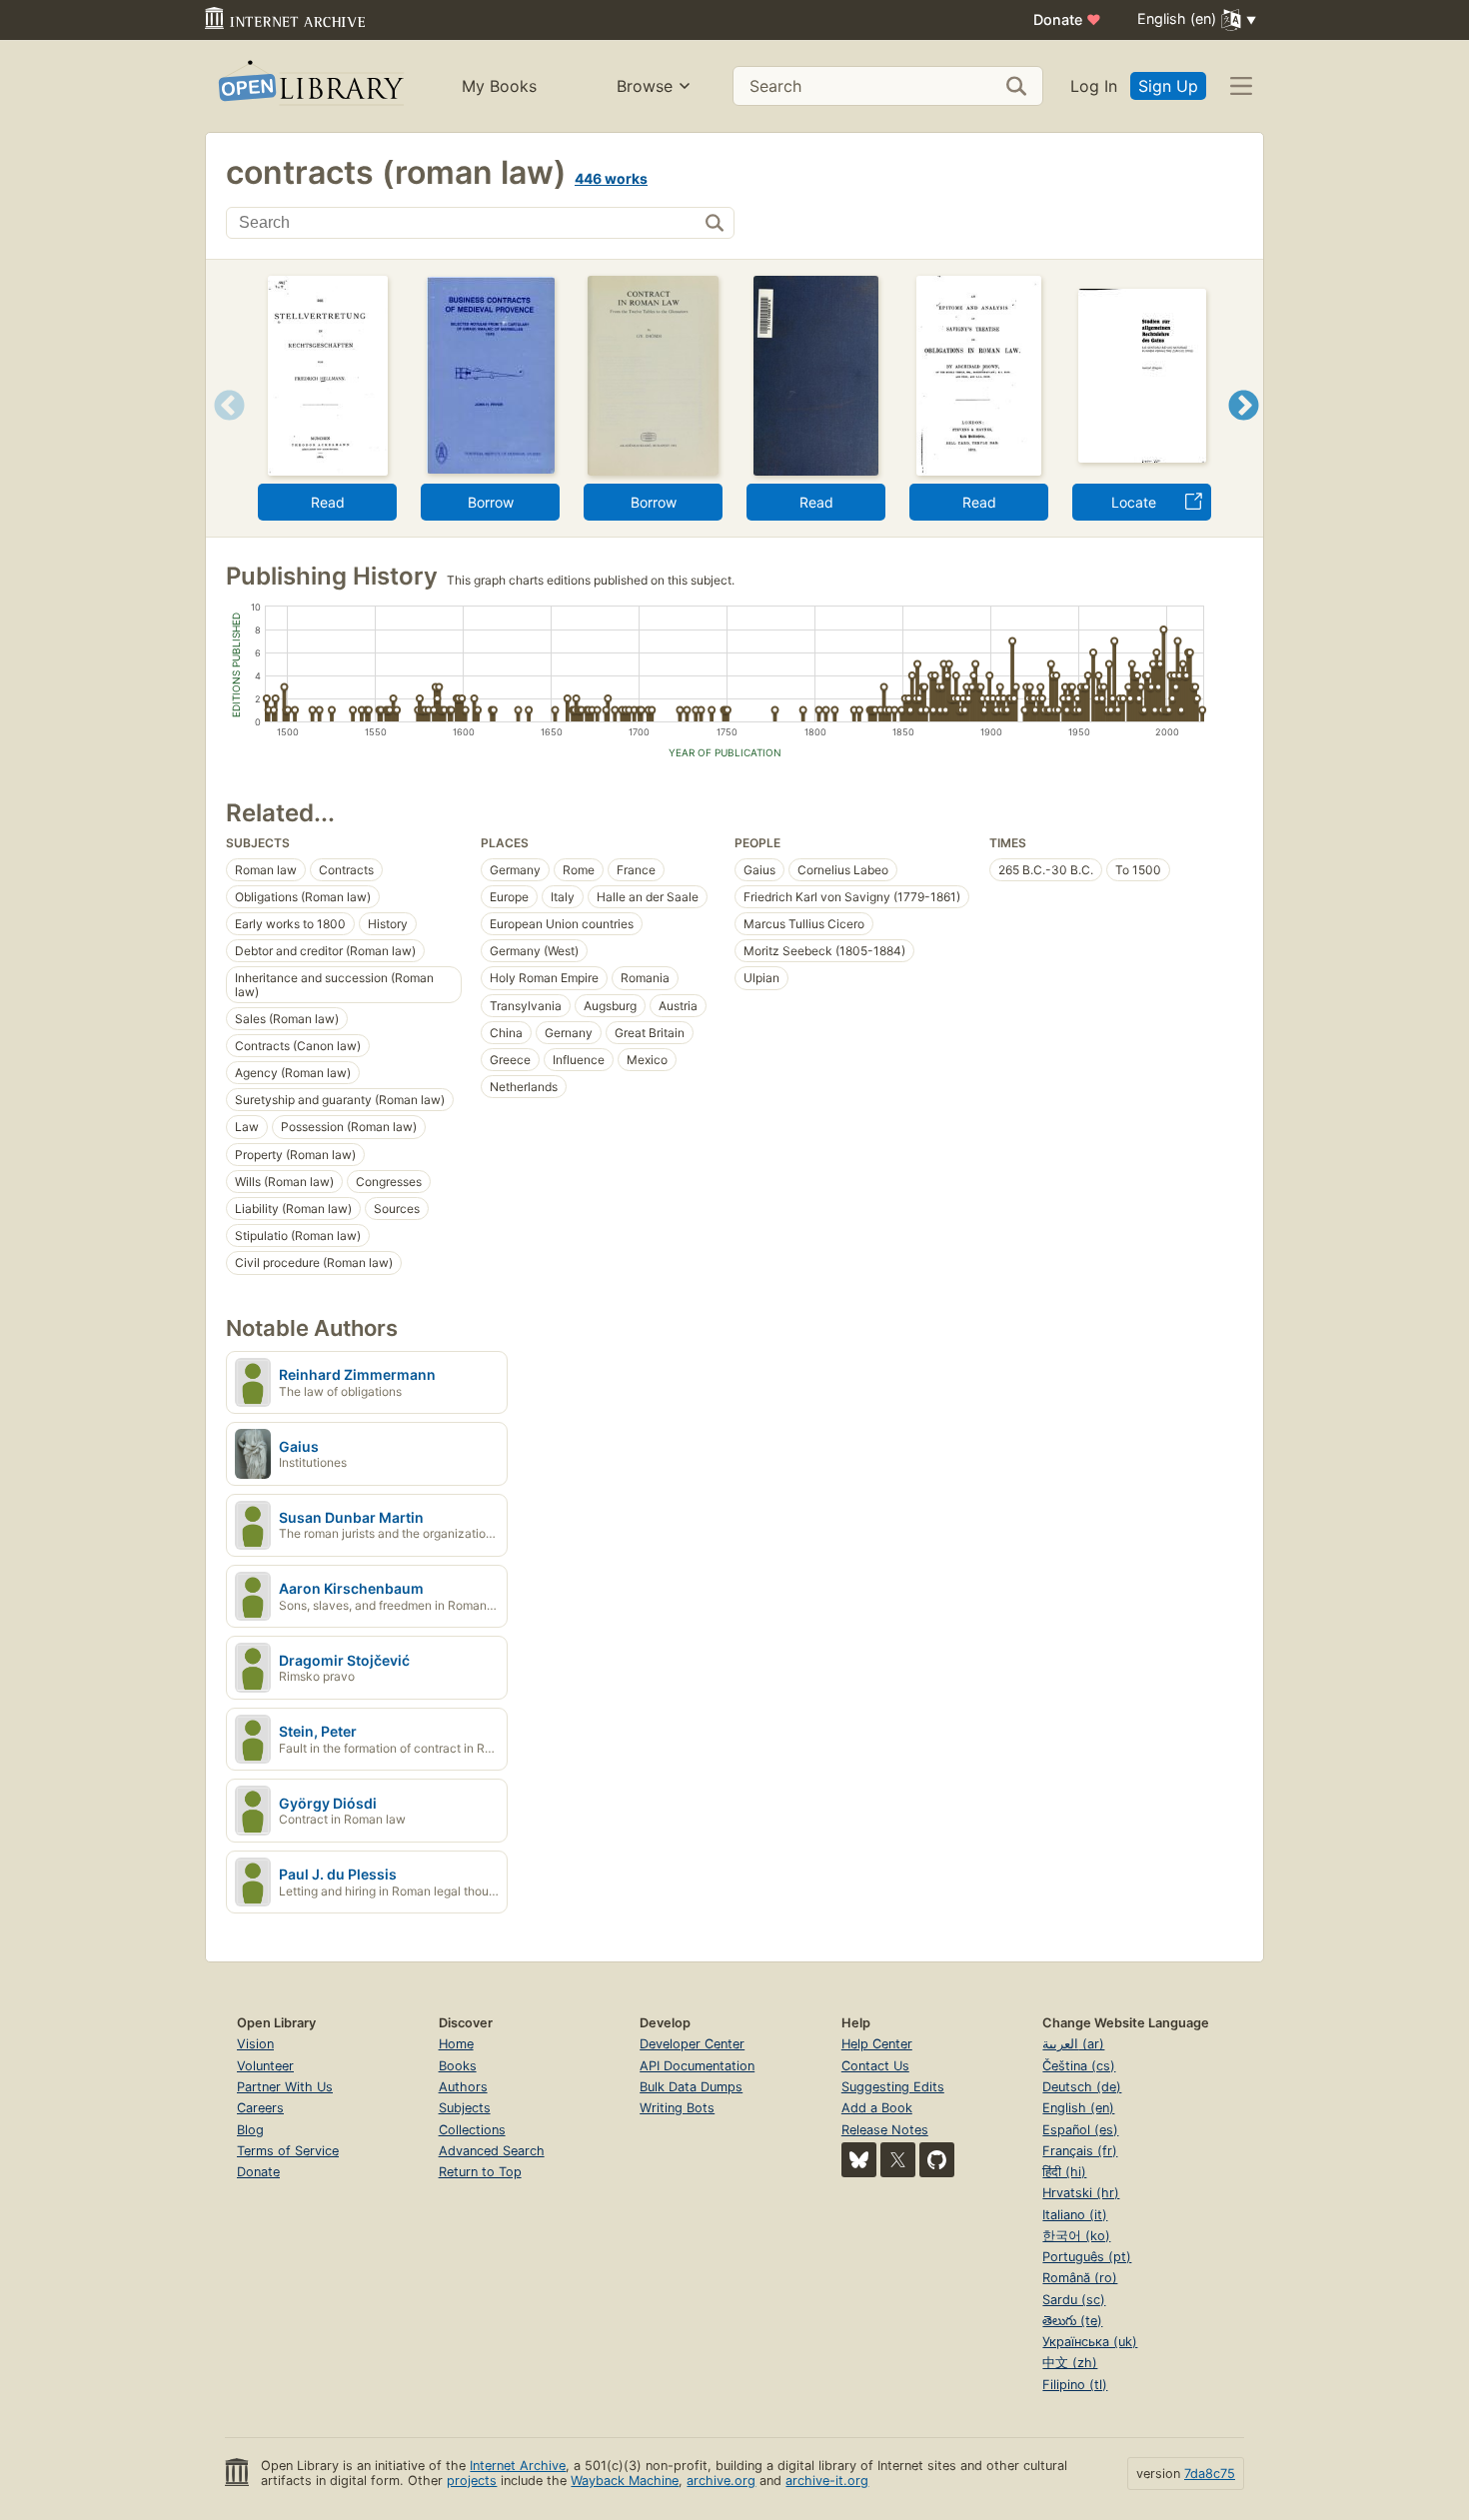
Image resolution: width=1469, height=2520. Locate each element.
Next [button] (1244, 430)
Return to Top (480, 2172)
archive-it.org (827, 2481)
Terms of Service (288, 2151)
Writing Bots (677, 2108)
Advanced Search (492, 2151)
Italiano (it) (1075, 2215)
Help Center (877, 2044)
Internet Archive (518, 2466)
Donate (1067, 19)
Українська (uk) (1090, 2342)
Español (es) (1080, 2130)
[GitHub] (937, 2160)
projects (472, 2481)
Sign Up (1168, 86)
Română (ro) (1080, 2278)
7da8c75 (1210, 2474)
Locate (1134, 502)
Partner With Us (285, 2087)
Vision (255, 2044)
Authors (463, 2087)
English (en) (1078, 2108)
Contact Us (875, 2066)
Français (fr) (1080, 2151)
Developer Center (692, 2044)
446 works (611, 178)
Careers (260, 2108)
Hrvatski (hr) (1081, 2193)
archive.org (721, 2481)
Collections (472, 2130)
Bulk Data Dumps (691, 2087)
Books (458, 2066)
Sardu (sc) (1074, 2300)
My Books (499, 86)
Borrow (491, 502)
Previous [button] (222, 430)
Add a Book (877, 2108)
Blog (250, 2130)
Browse (645, 86)
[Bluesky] (859, 2160)
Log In (1094, 86)
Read (328, 502)
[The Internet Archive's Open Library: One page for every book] (309, 86)
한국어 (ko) (1076, 2236)
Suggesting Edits (893, 2087)
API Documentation (697, 2066)
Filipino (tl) (1075, 2385)
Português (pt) (1087, 2257)
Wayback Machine (625, 2481)
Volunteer (265, 2066)
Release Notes (885, 2130)
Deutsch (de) (1082, 2087)
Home (456, 2044)
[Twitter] (898, 2160)
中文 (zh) (1070, 2363)
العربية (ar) (1073, 2044)
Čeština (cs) (1079, 2066)
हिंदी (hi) (1064, 2172)
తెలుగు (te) (1072, 2321)
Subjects (465, 2108)
